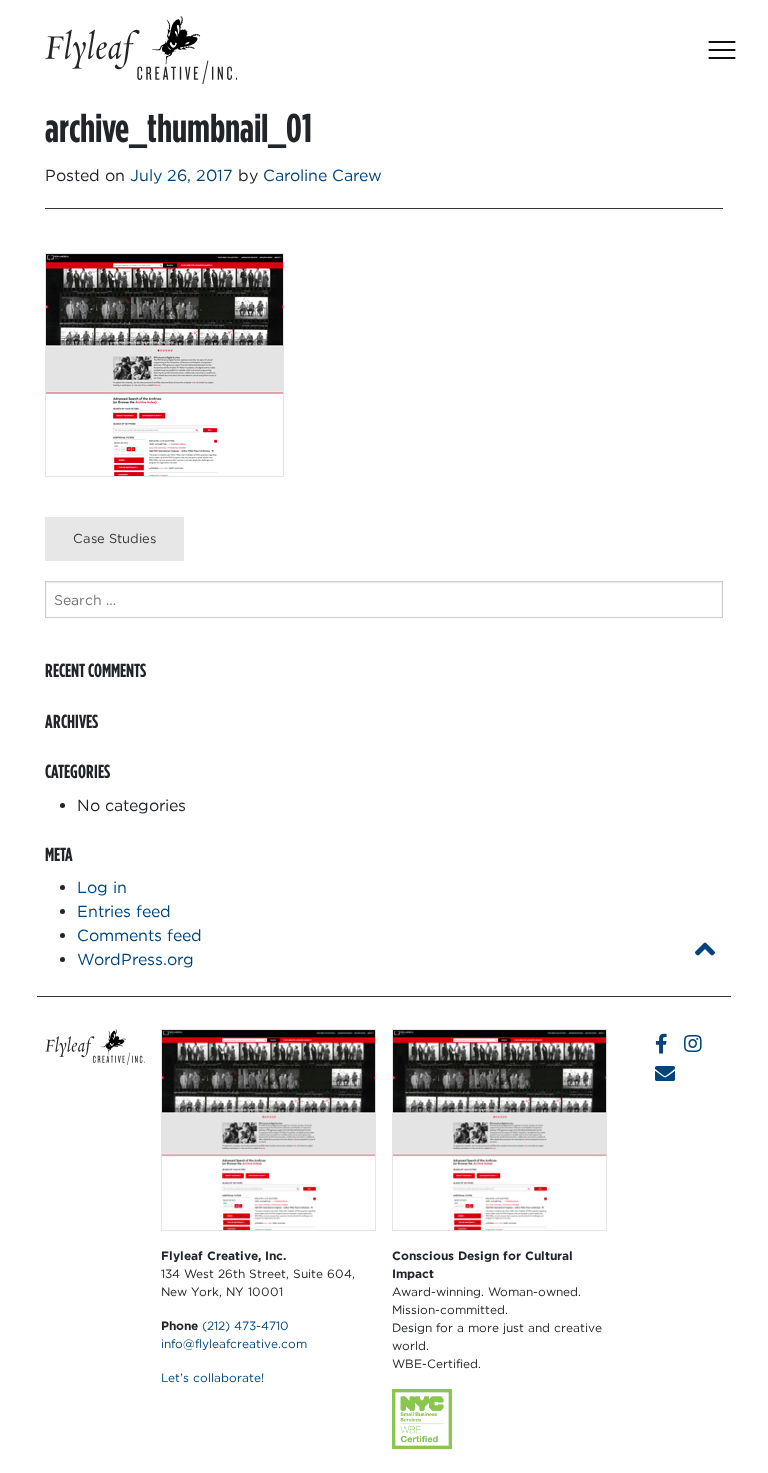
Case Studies (114, 538)
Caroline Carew (322, 175)
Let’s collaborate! (212, 1377)
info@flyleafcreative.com (234, 1343)
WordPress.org (135, 959)
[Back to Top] (705, 949)
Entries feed (124, 911)
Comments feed (139, 935)
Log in (102, 887)
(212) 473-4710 (245, 1325)
